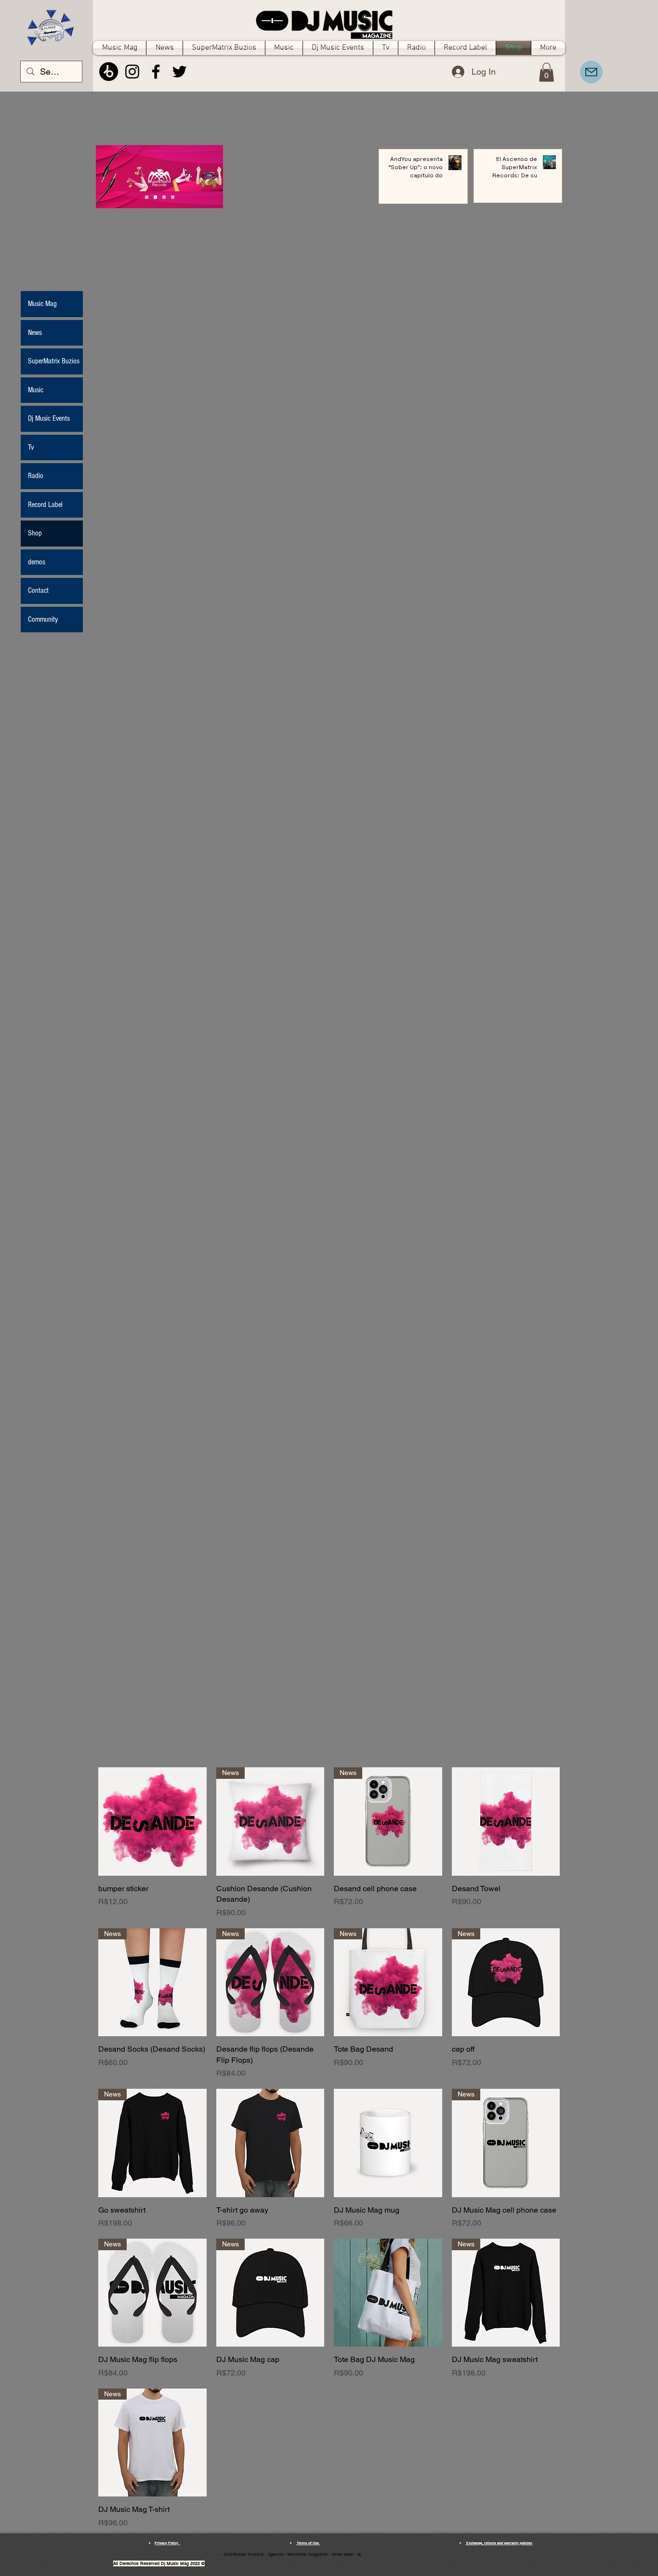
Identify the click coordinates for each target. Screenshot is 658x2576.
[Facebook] (156, 72)
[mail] (591, 72)
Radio (36, 476)
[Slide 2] (164, 197)
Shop (35, 533)
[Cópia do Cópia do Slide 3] (147, 197)
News (35, 333)
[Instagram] (132, 72)
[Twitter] (179, 72)
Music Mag (42, 304)
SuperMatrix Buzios (54, 361)
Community (43, 619)
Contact (38, 590)
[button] (546, 72)
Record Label (45, 505)
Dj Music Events (49, 418)
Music (36, 390)
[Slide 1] (155, 197)
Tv (31, 447)
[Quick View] (152, 1822)
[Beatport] (109, 72)
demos (37, 562)
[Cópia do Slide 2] (173, 197)
